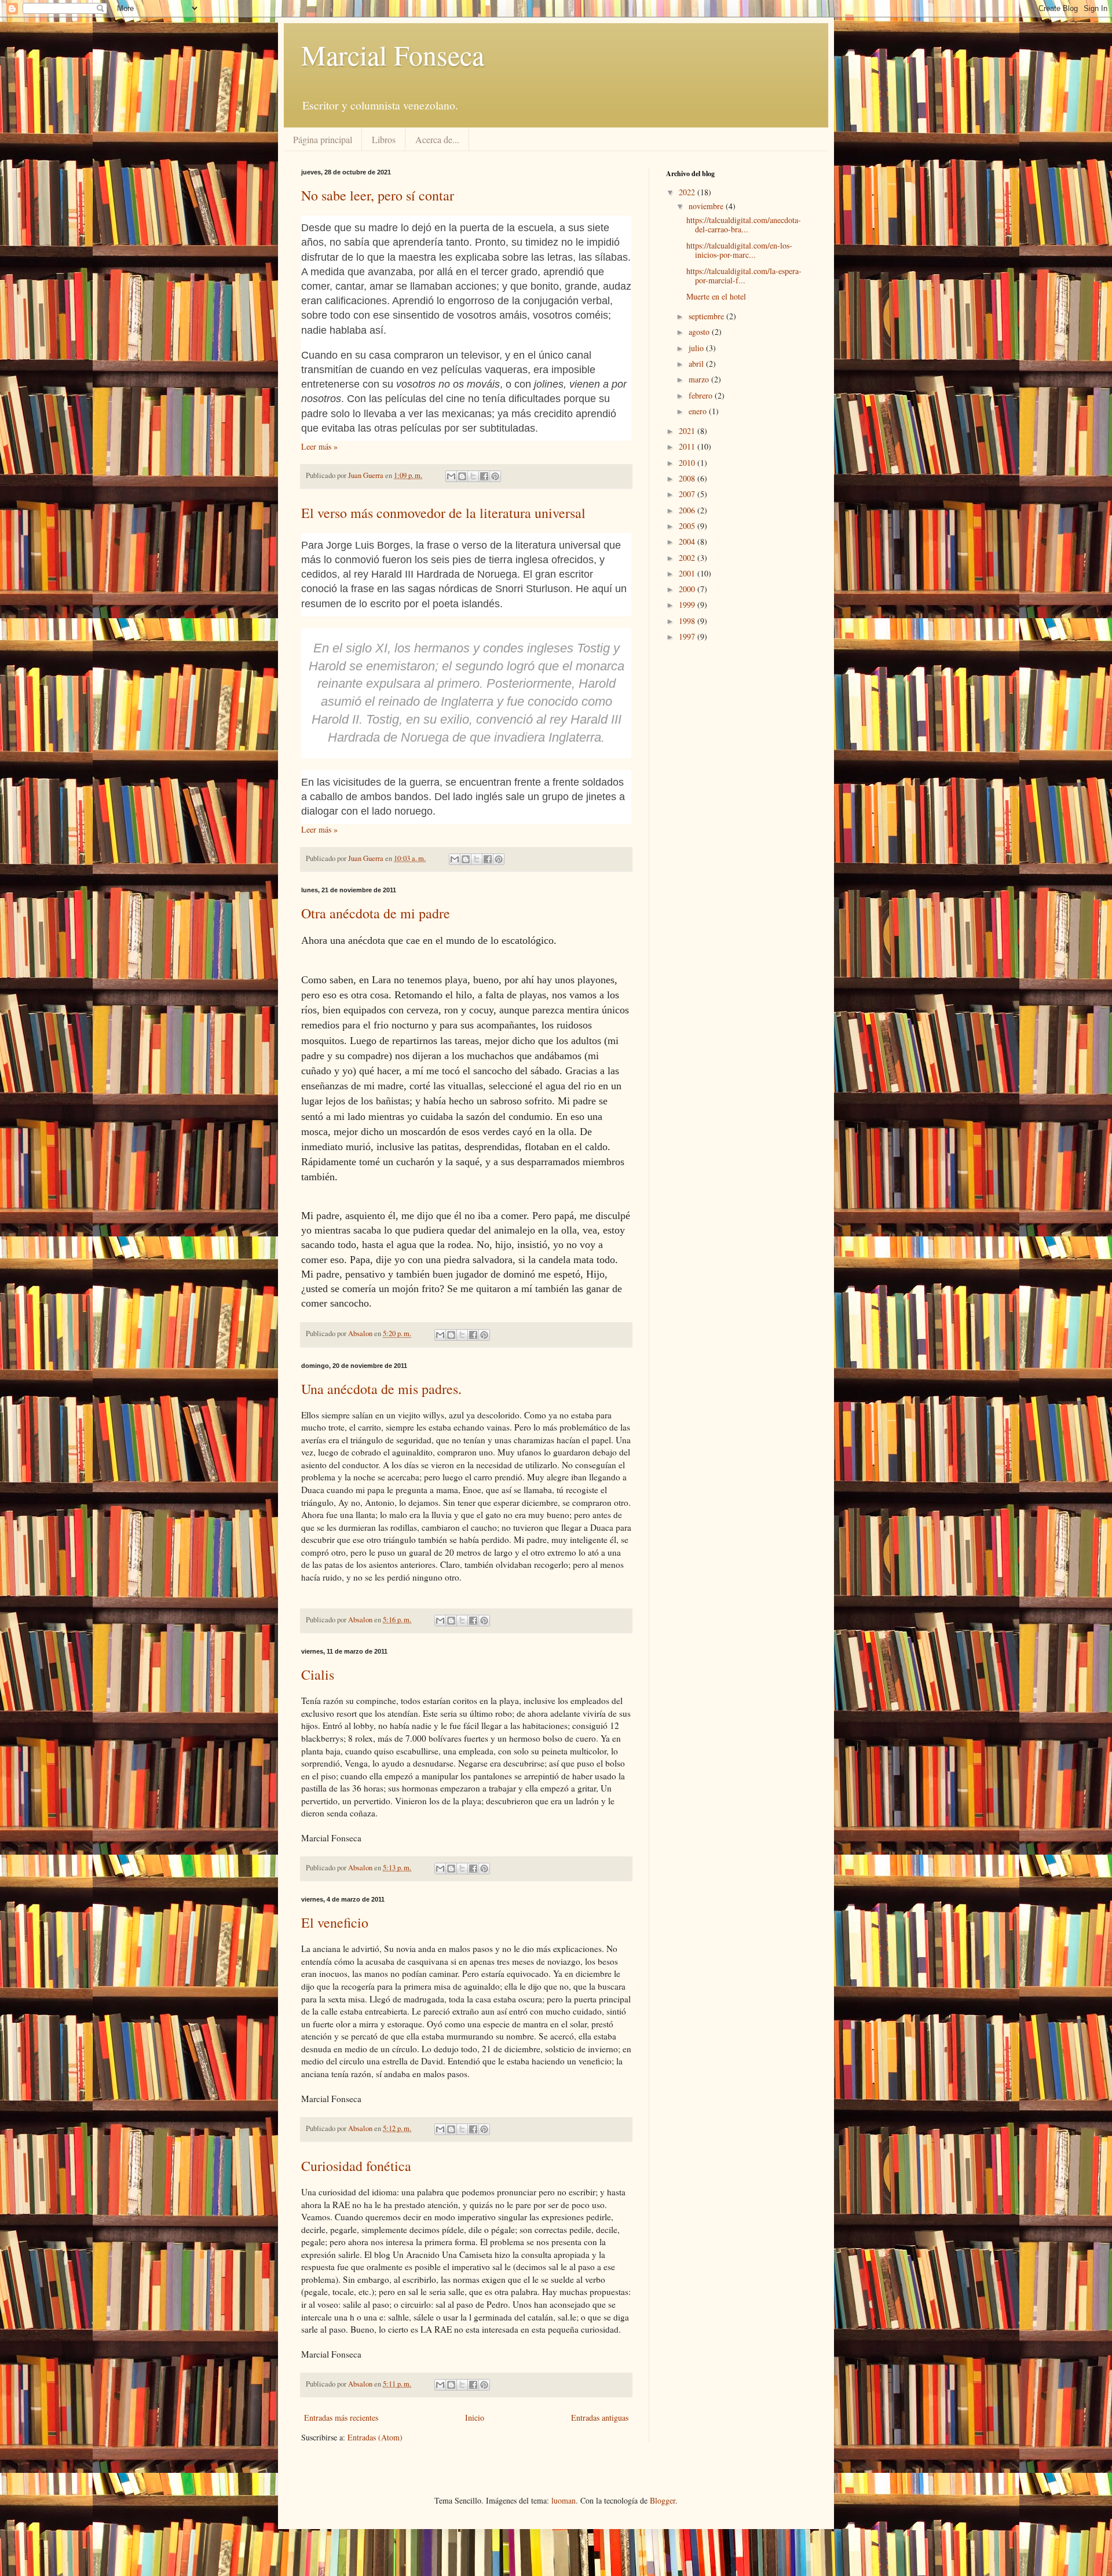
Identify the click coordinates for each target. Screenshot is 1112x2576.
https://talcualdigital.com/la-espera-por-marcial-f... (744, 276)
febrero (702, 395)
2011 (688, 446)
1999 (688, 605)
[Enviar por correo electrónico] (451, 476)
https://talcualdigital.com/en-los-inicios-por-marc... (739, 250)
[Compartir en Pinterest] (495, 476)
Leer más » (319, 446)
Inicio (475, 2418)
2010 (688, 463)
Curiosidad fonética (356, 2166)
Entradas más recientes (341, 2418)
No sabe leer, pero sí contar (378, 195)
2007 (688, 494)
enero (699, 411)
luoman (564, 2500)
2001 (688, 573)
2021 (688, 431)
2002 (688, 558)
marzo (700, 379)
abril (697, 364)
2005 (688, 526)
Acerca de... (437, 139)
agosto (700, 332)
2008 (688, 478)
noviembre (707, 206)
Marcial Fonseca (393, 54)
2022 (688, 192)
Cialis (318, 1674)
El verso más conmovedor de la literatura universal (443, 513)
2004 (688, 541)
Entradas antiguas (600, 2418)
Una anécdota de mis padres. (381, 1389)
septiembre (707, 316)
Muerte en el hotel (716, 296)
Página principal (323, 139)
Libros (384, 139)
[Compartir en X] (473, 476)
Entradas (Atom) (375, 2437)
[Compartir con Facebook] (484, 476)
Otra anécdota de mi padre (376, 913)
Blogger (663, 2500)
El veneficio (335, 1922)
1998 (688, 621)
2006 (688, 510)
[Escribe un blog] (462, 476)
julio (697, 348)
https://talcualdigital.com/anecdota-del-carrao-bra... (744, 225)
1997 (688, 636)
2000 (688, 589)
